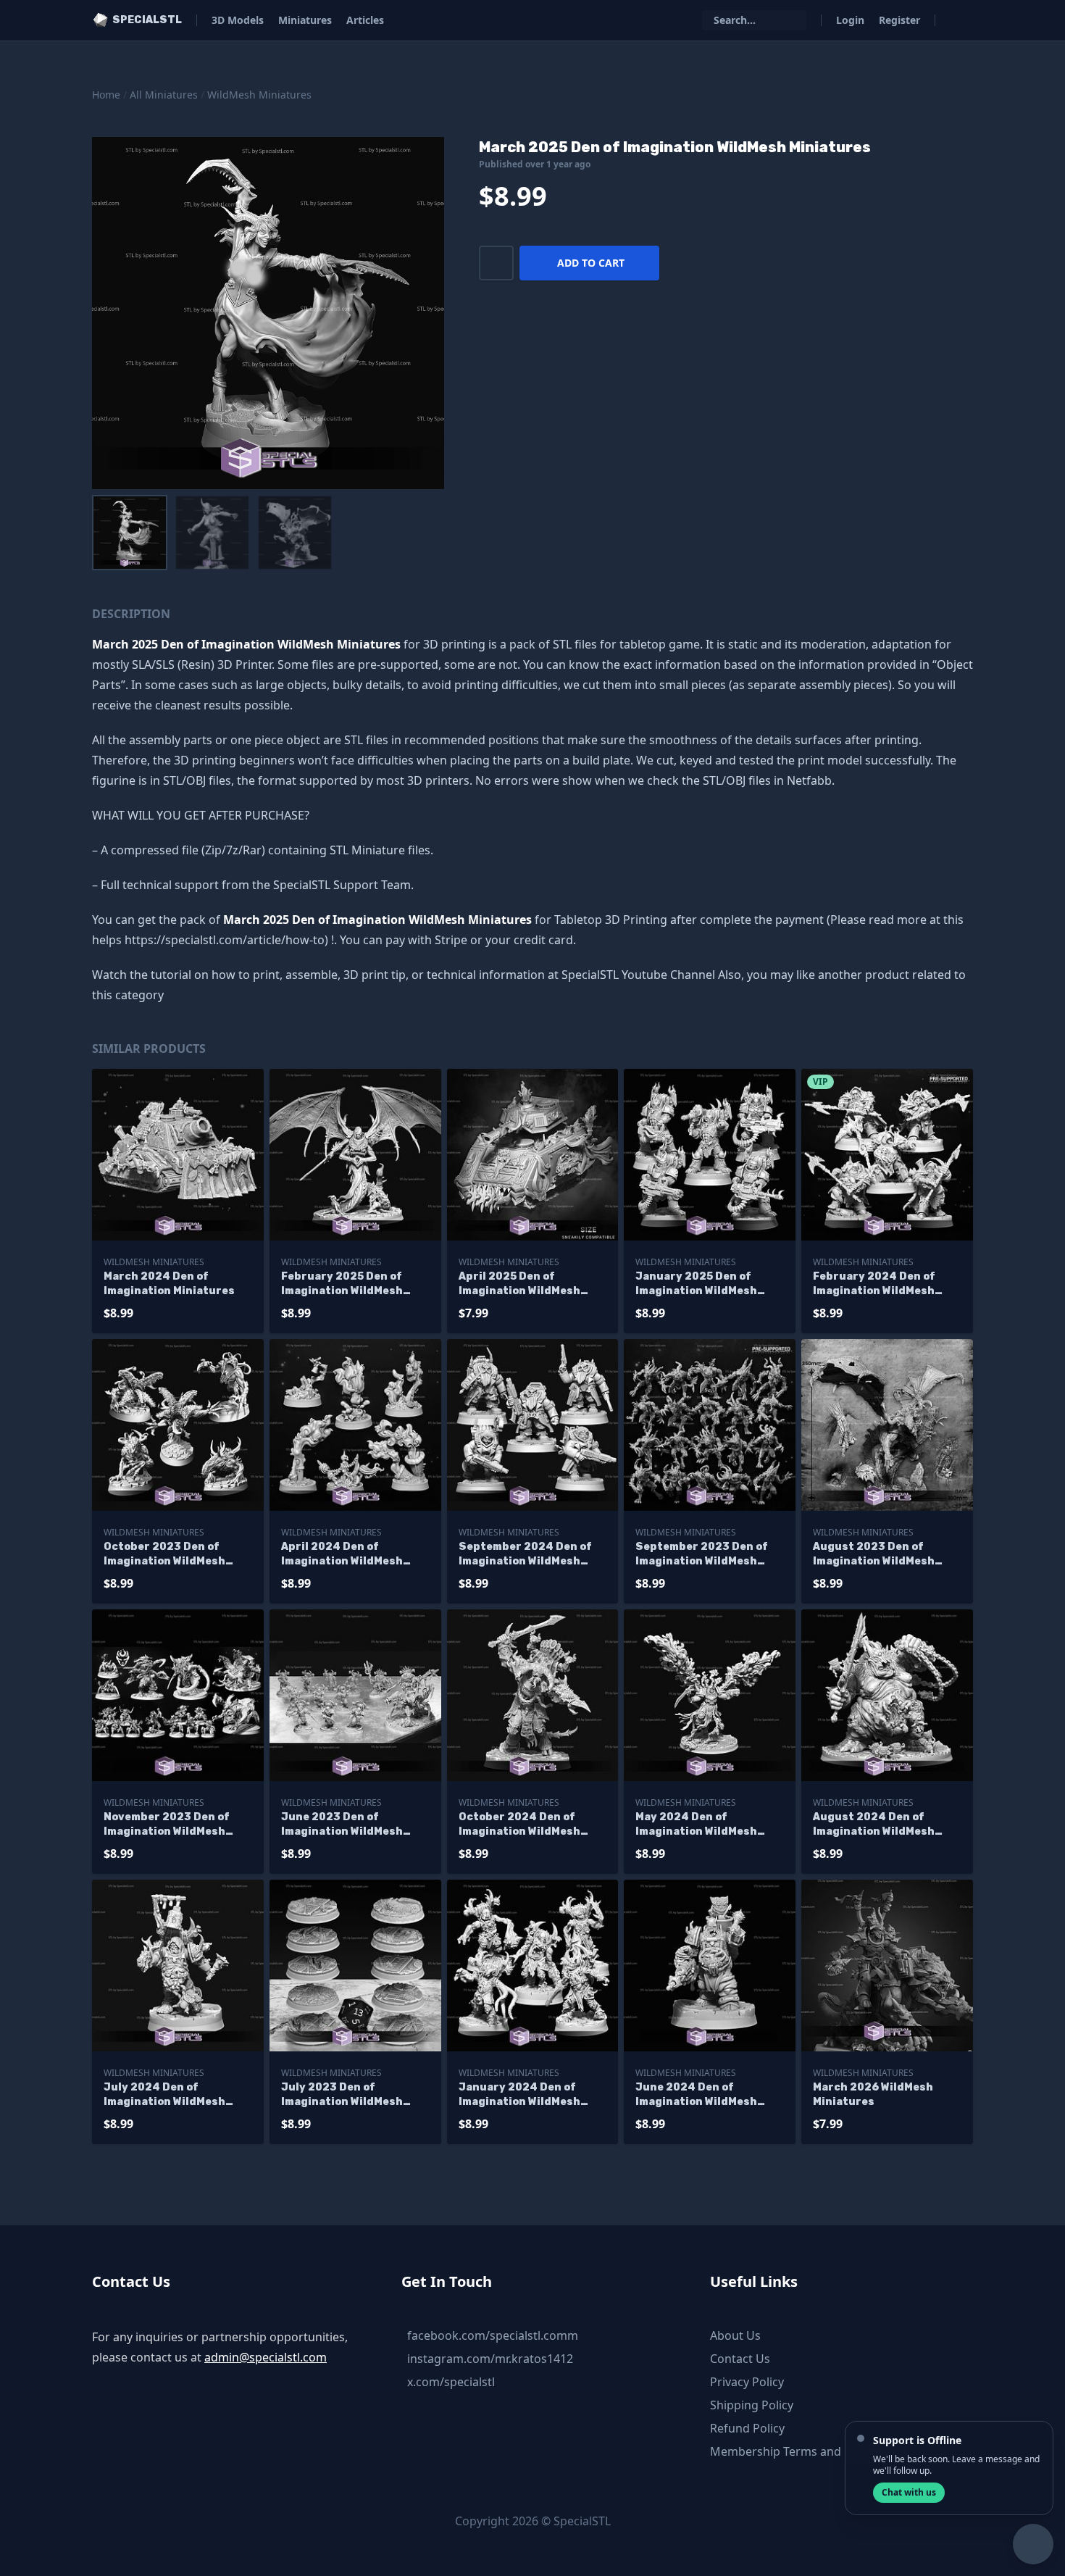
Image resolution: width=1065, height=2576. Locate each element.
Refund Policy (747, 2428)
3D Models (238, 20)
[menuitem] (130, 533)
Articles (365, 20)
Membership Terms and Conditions (807, 2451)
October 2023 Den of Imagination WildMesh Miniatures (164, 1555)
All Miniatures (164, 95)
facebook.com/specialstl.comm (493, 2335)
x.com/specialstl (451, 2382)
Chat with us (909, 2492)
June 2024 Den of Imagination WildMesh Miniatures (696, 2095)
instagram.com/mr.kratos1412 (490, 2359)
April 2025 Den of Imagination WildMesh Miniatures (519, 1284)
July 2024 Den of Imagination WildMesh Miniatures (164, 2095)
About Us (735, 2335)
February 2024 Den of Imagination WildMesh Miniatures (874, 1284)
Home (106, 95)
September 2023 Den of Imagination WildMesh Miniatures (701, 1555)
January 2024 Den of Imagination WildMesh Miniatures (519, 2095)
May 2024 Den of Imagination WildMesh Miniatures (696, 1825)
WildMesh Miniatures (259, 95)
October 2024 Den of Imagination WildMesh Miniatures (519, 1825)
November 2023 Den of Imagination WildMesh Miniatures (166, 1825)
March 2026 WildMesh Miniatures (873, 2094)
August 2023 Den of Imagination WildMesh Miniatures (874, 1555)
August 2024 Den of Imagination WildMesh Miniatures (874, 1825)
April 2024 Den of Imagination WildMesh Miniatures (342, 1555)
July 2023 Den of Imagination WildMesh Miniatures (342, 2095)
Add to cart (591, 263)
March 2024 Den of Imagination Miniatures (169, 1284)
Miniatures (305, 20)
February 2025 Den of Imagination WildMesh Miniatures (342, 1284)
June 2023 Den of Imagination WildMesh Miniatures (342, 1825)
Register (899, 20)
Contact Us (740, 2359)
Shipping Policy (752, 2405)
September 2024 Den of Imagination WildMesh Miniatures (525, 1555)
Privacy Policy (747, 2382)
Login (850, 20)
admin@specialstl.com (266, 2357)
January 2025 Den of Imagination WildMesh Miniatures (696, 1284)
